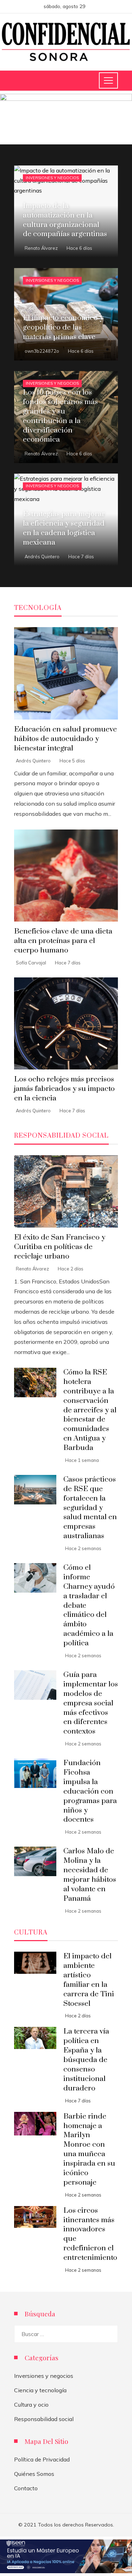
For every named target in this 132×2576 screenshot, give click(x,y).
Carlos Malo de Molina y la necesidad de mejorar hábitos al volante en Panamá (90, 1875)
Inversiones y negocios (52, 178)
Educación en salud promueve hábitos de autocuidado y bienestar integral (65, 739)
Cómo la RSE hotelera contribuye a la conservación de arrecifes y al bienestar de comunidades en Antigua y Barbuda (90, 1410)
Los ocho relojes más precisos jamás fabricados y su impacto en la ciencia (64, 1089)
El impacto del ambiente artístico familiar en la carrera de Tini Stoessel (89, 1980)
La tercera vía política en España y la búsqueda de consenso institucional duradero (86, 2060)
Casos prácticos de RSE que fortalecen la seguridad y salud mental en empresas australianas (90, 1508)
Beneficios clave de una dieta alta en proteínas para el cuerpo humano (63, 941)
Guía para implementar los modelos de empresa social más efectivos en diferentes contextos (91, 1703)
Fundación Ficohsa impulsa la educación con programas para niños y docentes (90, 1791)
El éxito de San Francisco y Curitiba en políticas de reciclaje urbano (60, 1247)
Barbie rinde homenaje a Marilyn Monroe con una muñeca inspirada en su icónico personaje (89, 2149)
